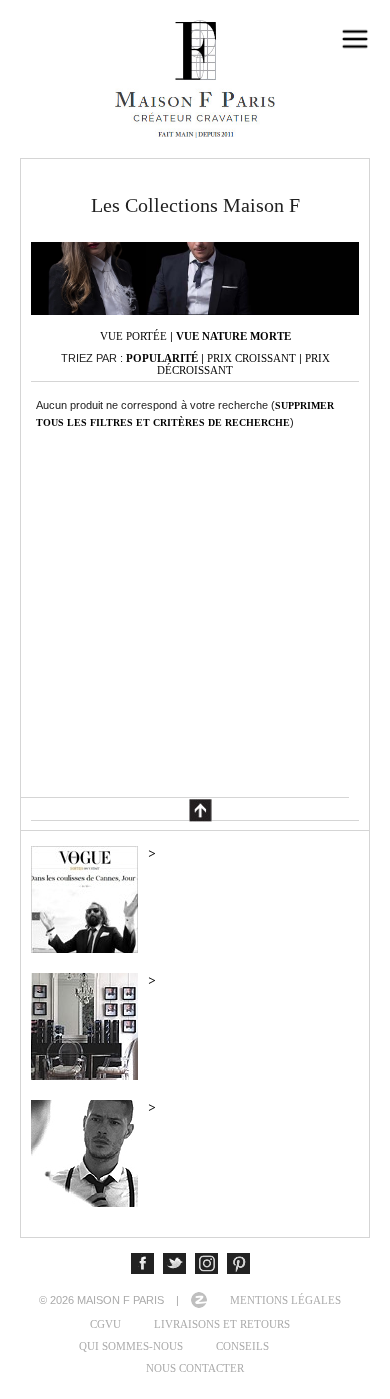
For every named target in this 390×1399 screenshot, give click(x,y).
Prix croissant (251, 358)
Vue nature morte (233, 336)
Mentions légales (285, 1300)
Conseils (242, 1346)
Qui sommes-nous (131, 1346)
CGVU (105, 1324)
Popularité (162, 358)
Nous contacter (195, 1368)
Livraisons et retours (222, 1324)
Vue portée (133, 336)
